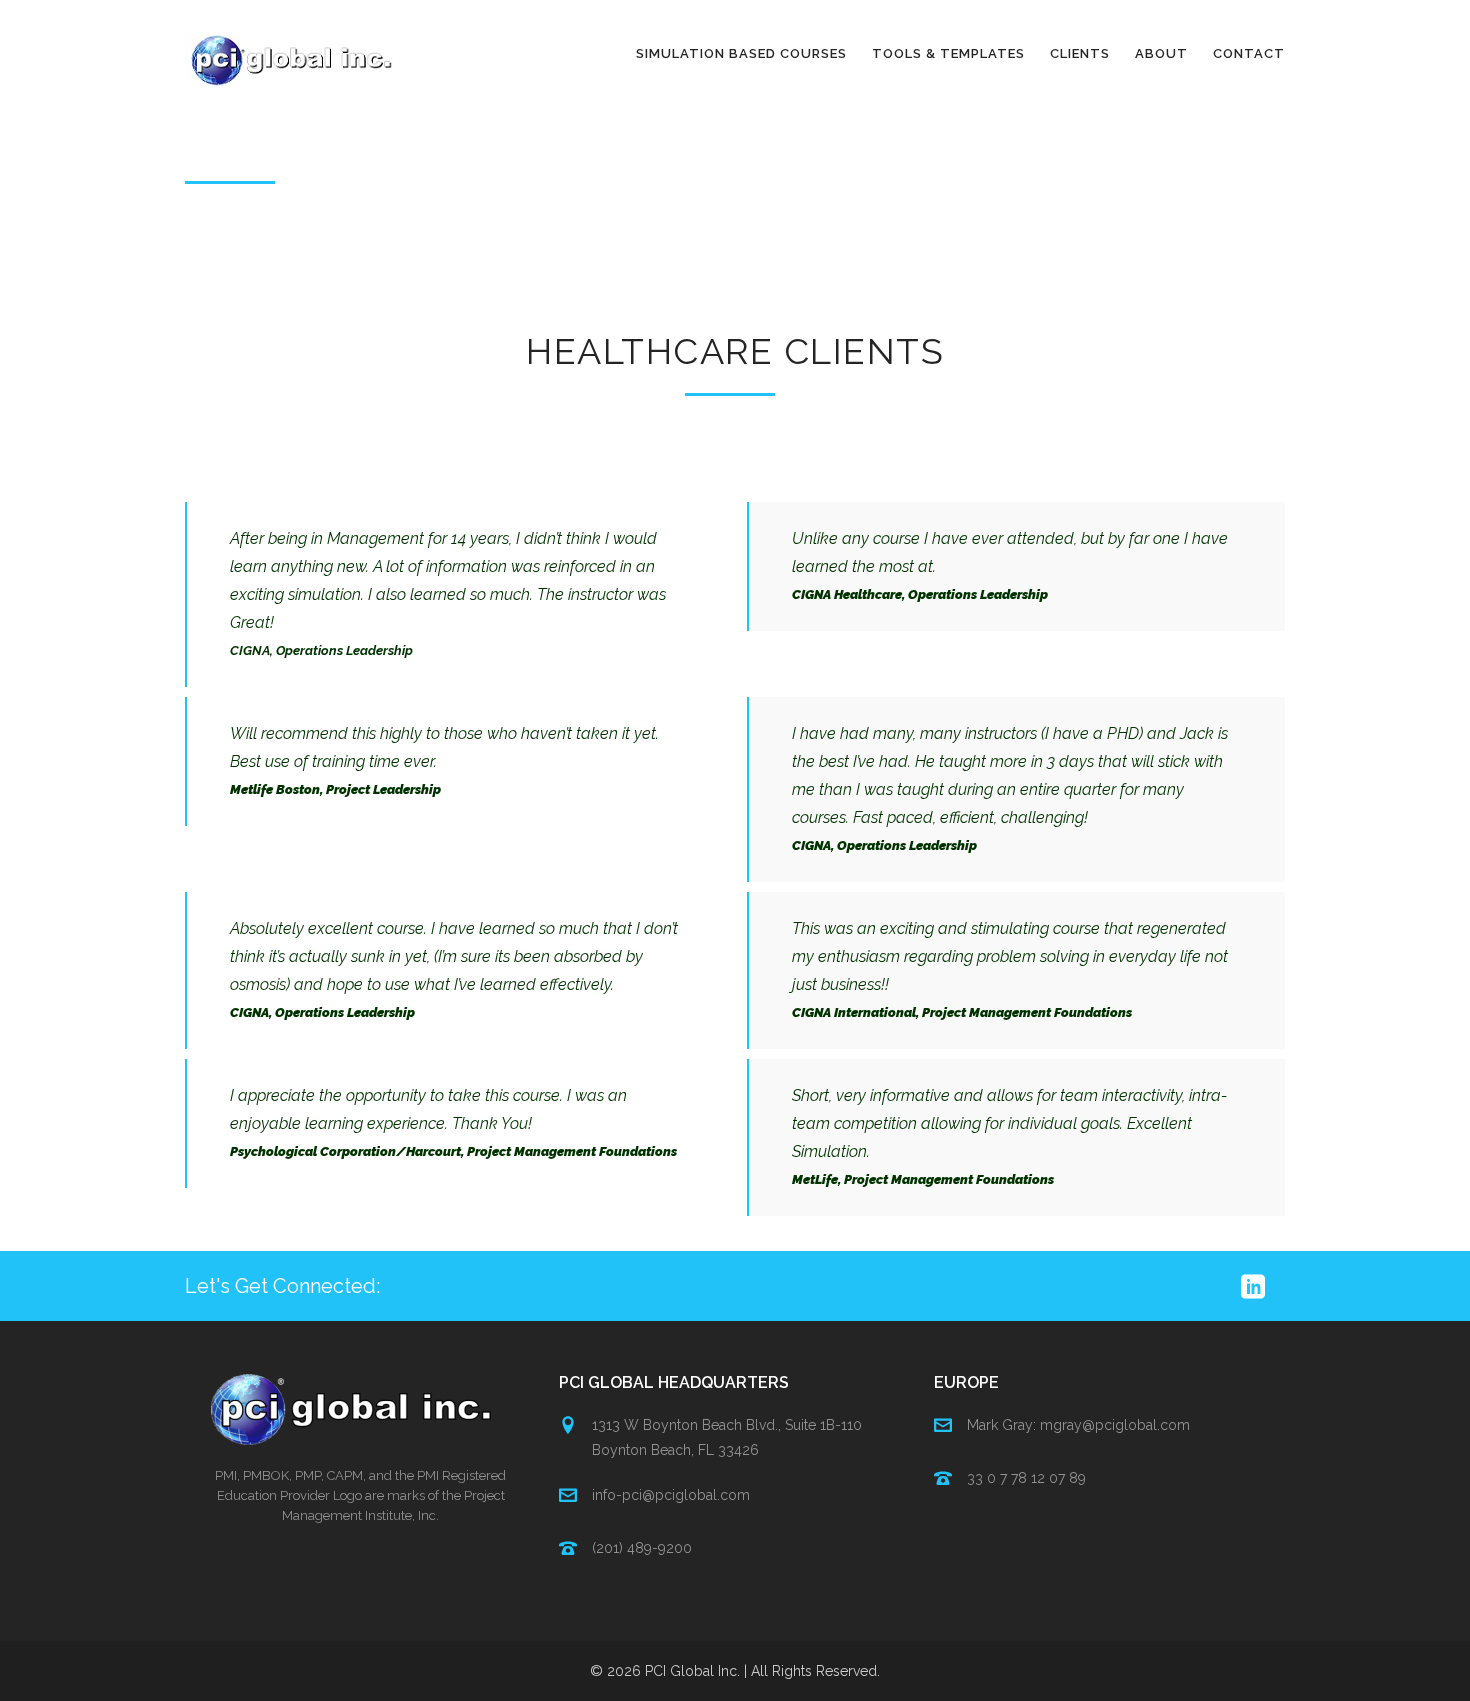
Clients (1080, 53)
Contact (1249, 53)
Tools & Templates (948, 53)
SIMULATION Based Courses (741, 53)
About (1161, 53)
